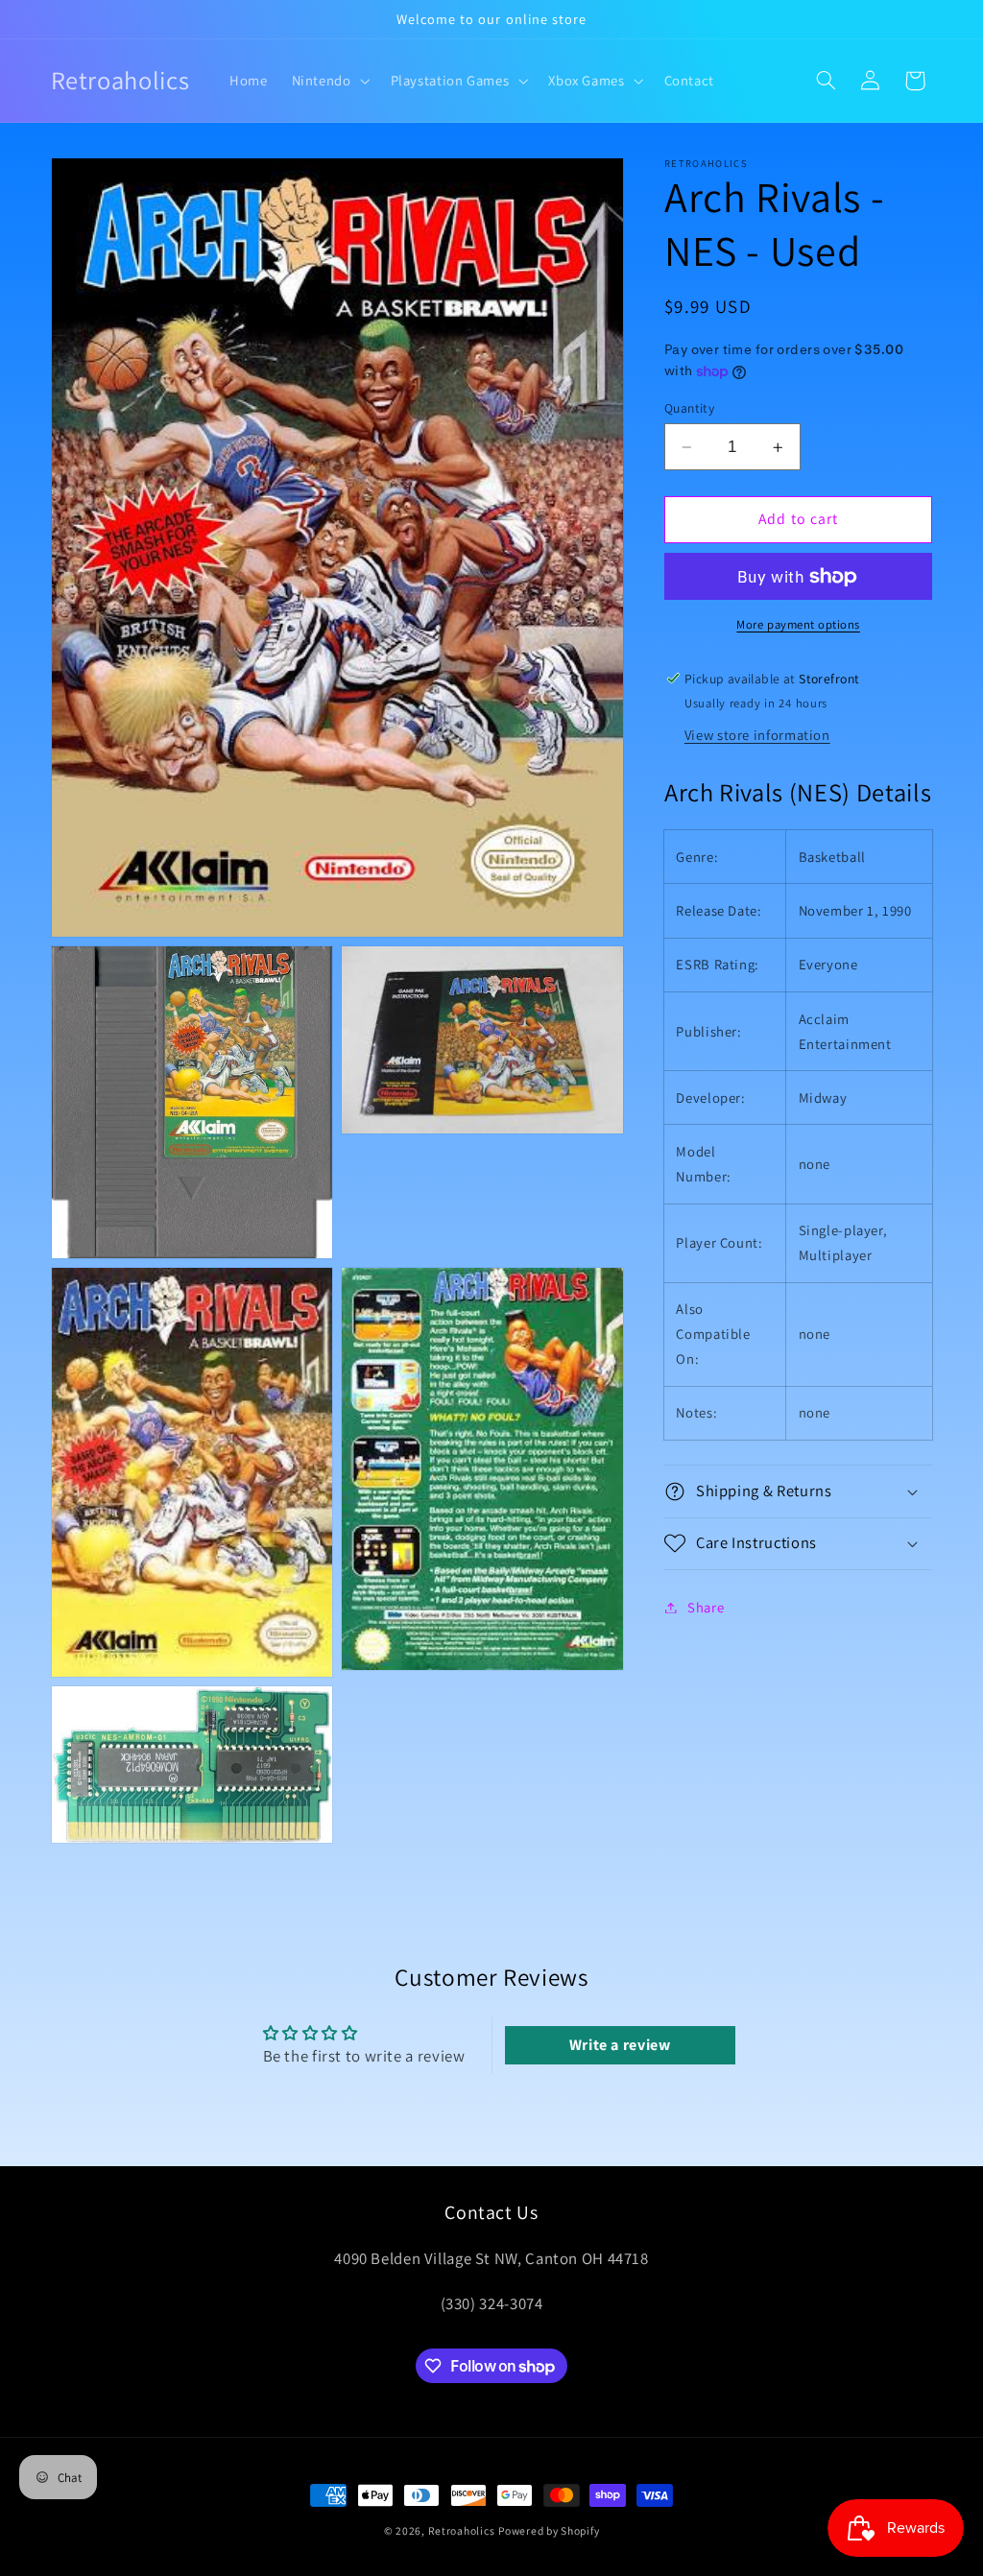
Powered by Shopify (549, 2530)
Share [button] (706, 1607)
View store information (757, 735)
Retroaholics (462, 2530)
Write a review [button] (620, 2045)
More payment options (798, 624)
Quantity (689, 408)
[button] (329, 81)
